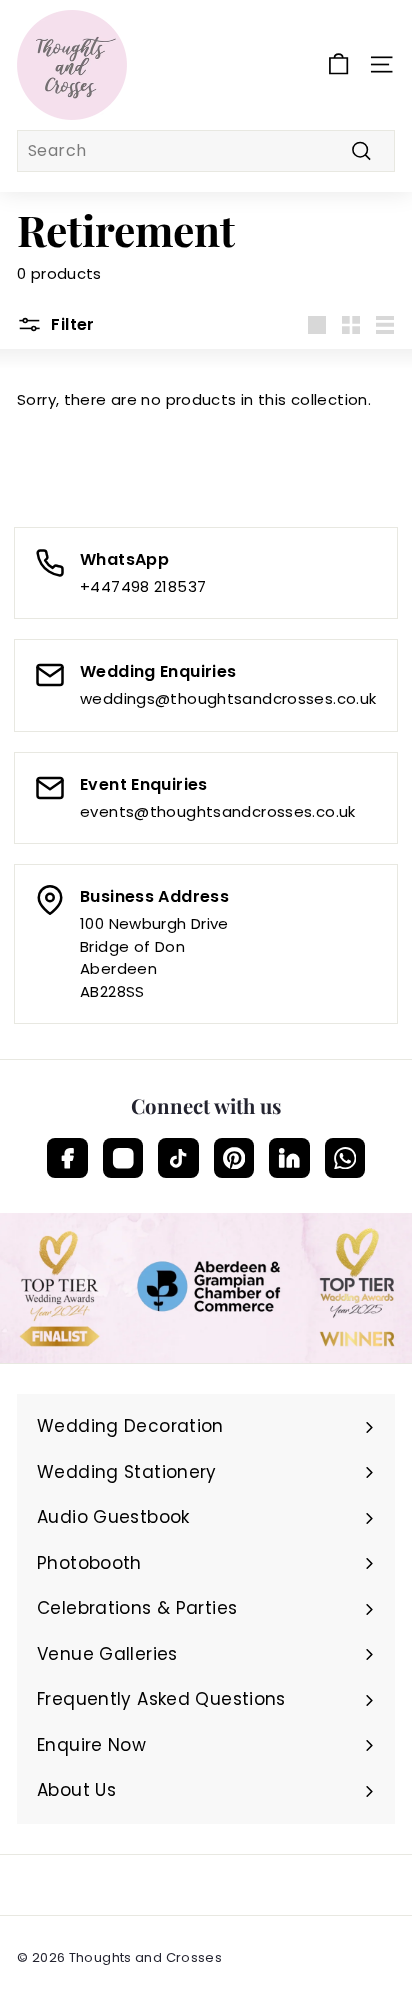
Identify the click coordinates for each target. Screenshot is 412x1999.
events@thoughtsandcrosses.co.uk (218, 811)
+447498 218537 (143, 586)
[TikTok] (178, 1158)
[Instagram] (123, 1158)
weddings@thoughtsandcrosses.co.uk (228, 698)
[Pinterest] (234, 1158)
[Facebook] (67, 1158)
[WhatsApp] (345, 1158)
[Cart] (338, 64)
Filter (71, 324)
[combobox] (206, 151)
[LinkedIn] (289, 1158)
